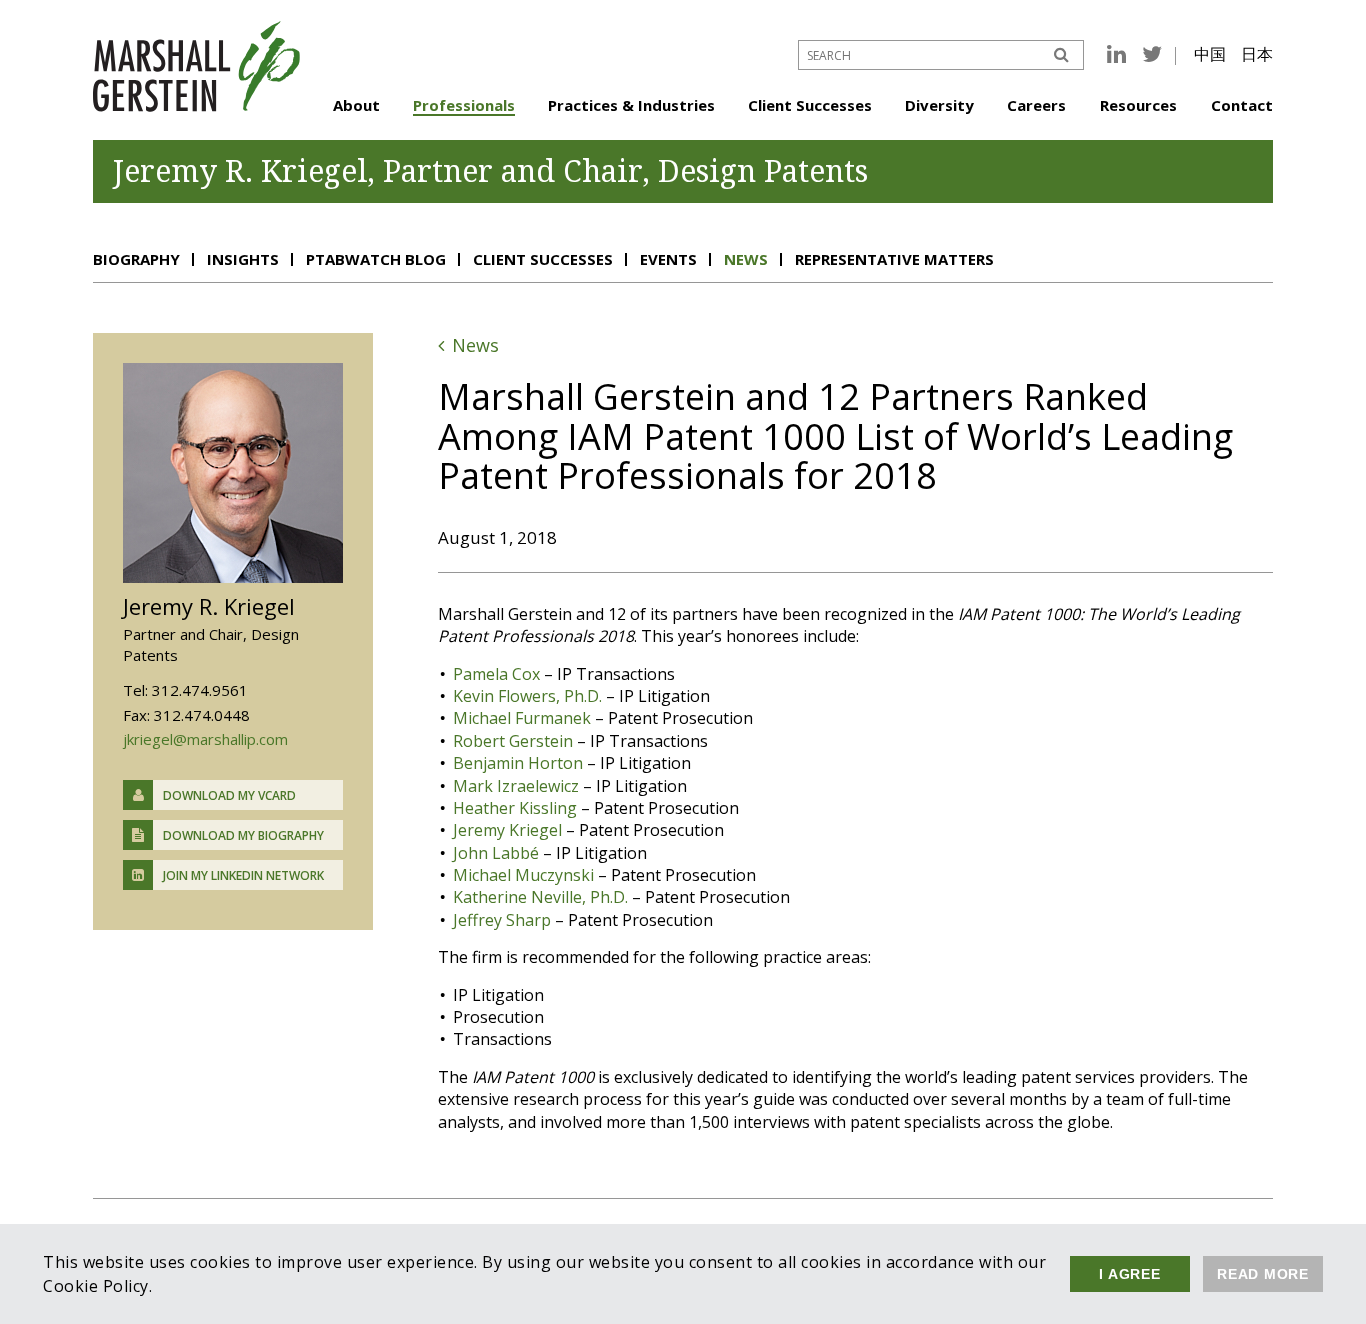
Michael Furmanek (522, 718)
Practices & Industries (631, 105)
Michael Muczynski (523, 875)
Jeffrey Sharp (502, 920)
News (746, 259)
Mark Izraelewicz (516, 786)
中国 (1210, 54)
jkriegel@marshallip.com (205, 739)
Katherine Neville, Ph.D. (540, 897)
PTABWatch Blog (376, 259)
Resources (1138, 105)
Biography (136, 259)
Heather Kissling (515, 808)
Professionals (464, 105)
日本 (1257, 54)
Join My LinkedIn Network (243, 875)
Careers (1036, 105)
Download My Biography (243, 835)
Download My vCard (229, 795)
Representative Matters (894, 259)
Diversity (939, 105)
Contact (1242, 105)
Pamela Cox (496, 674)
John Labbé (496, 853)
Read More (1263, 1274)
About (356, 105)
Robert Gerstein (513, 741)
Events (668, 259)
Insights (243, 259)
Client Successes (810, 105)
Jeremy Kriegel (507, 830)
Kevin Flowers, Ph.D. (527, 696)
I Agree (1129, 1274)
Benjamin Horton (518, 763)
